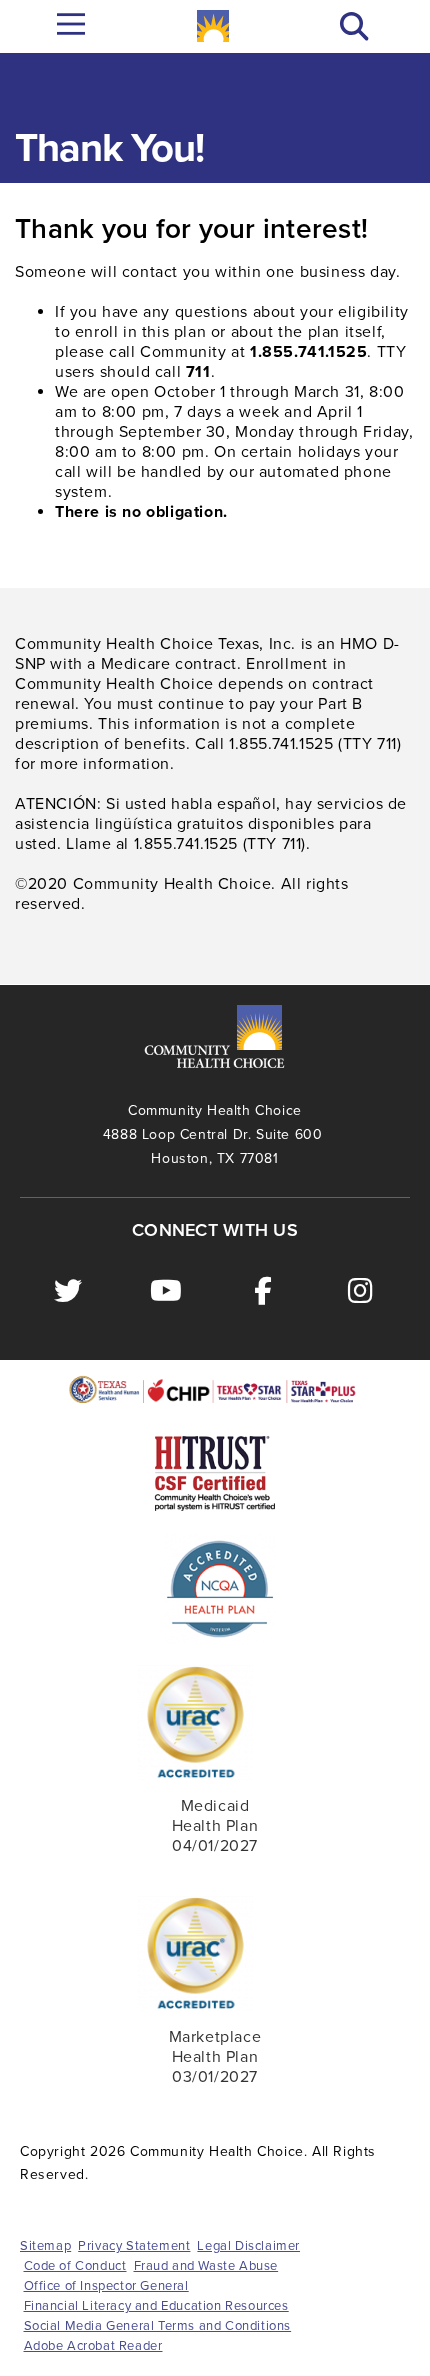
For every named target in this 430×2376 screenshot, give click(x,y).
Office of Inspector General (106, 2286)
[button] (354, 26)
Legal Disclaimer (248, 2246)
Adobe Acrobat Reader (93, 2346)
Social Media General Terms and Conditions (158, 2326)
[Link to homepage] (213, 26)
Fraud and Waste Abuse (206, 2266)
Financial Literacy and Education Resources (156, 2306)
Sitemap (45, 2246)
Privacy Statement (134, 2246)
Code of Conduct (75, 2266)
